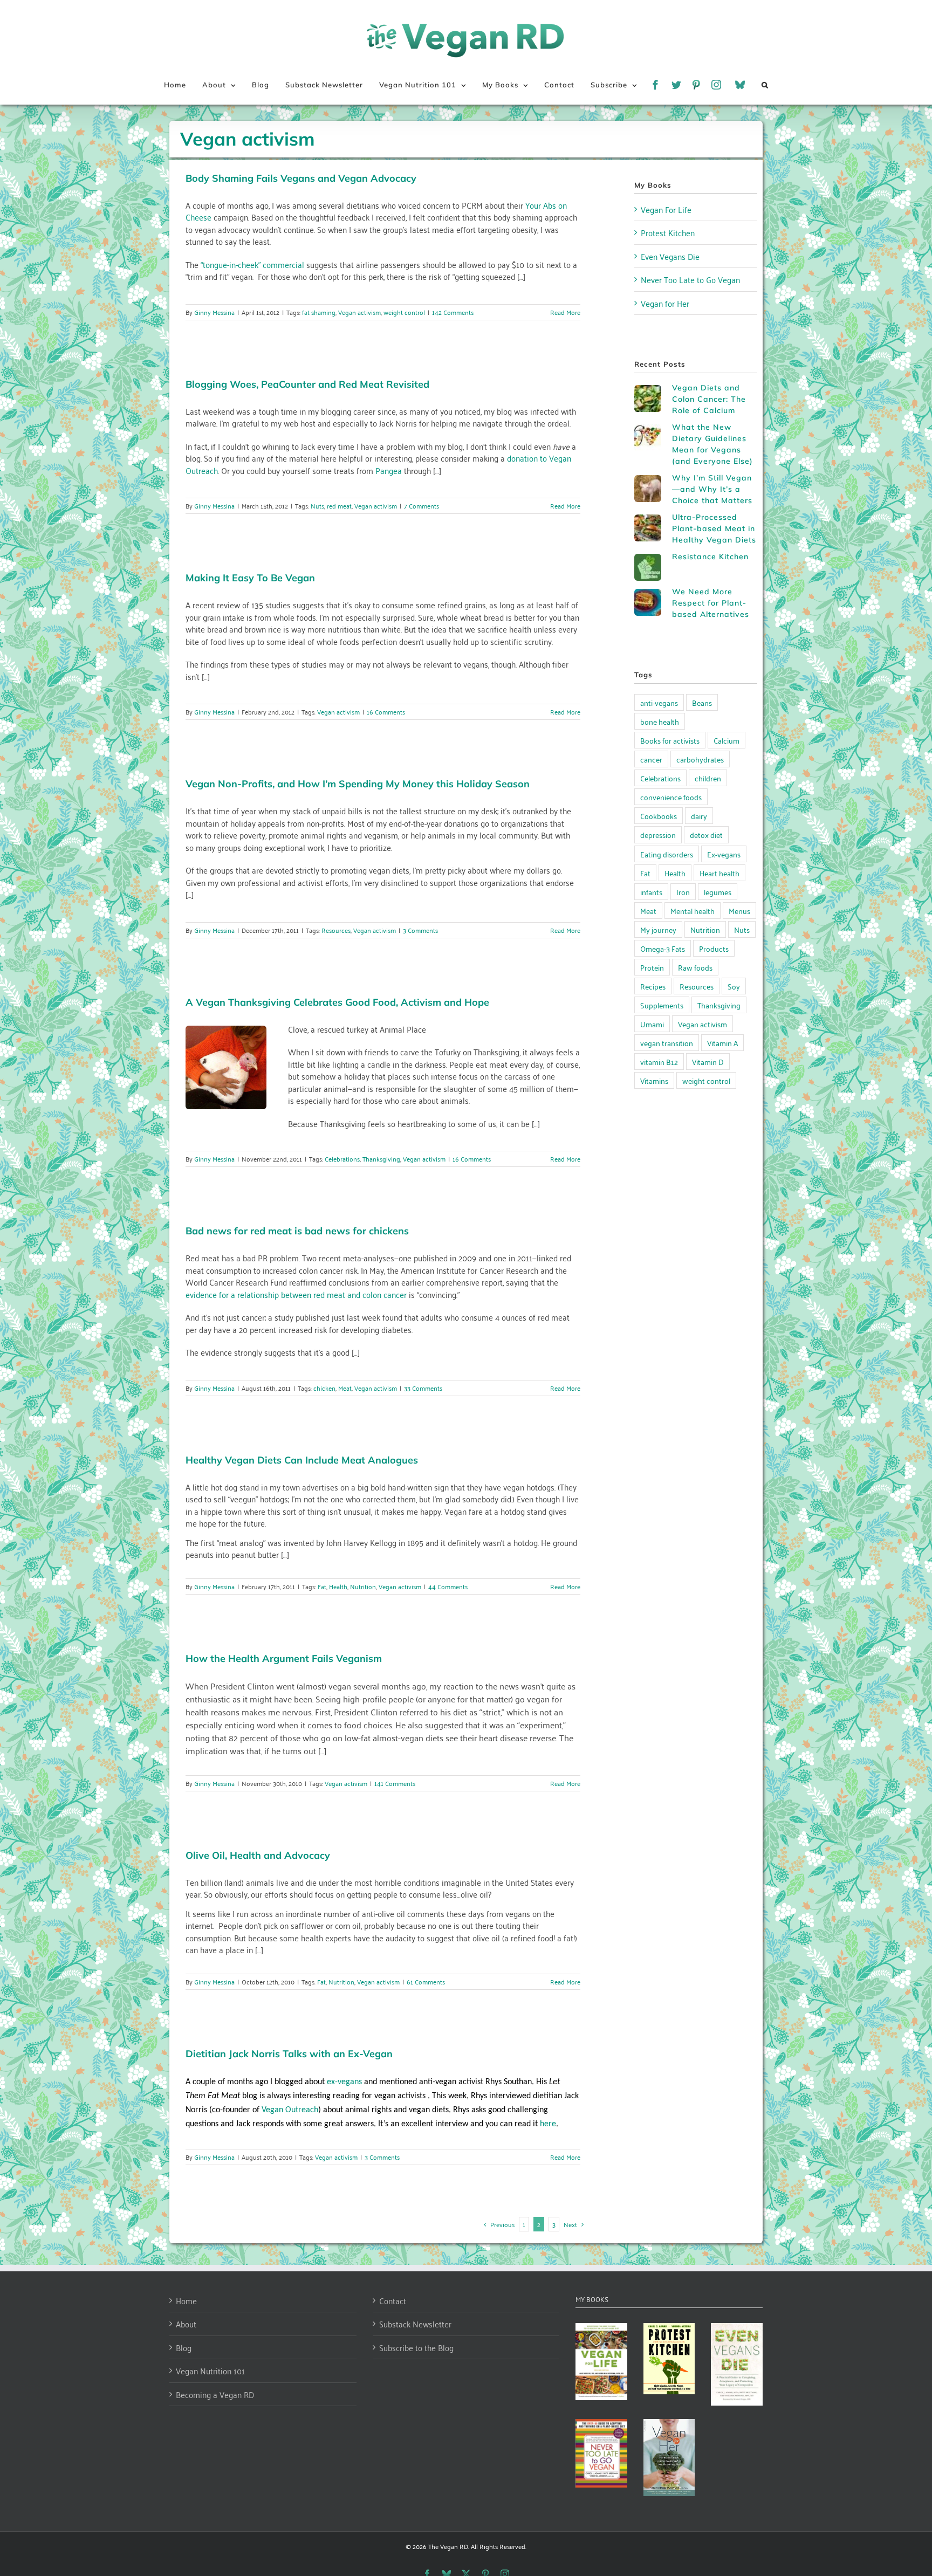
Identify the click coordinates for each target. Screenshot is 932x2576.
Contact (393, 2301)
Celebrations (342, 1159)
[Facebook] (656, 85)
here (548, 2124)
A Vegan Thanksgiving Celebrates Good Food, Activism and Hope (337, 1002)
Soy (734, 986)
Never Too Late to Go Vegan (690, 279)
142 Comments (453, 312)
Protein (652, 967)
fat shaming (319, 312)
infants (651, 892)
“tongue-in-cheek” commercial (252, 264)
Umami (652, 1024)
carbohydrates (700, 759)
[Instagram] (717, 85)
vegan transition (667, 1043)
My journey (658, 929)
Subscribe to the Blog (416, 2348)
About (186, 2324)
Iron (683, 892)
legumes (718, 892)
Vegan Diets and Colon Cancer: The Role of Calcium (709, 399)
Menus (739, 911)
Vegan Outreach (290, 2110)
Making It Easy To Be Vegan (250, 578)
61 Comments (426, 1981)
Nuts (317, 506)
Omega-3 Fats (663, 948)
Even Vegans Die (670, 256)
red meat (339, 506)
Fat (322, 1586)
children (708, 778)
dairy (699, 816)
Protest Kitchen (668, 232)
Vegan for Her (665, 303)
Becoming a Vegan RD (215, 2395)
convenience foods (671, 797)
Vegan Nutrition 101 (210, 2371)
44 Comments (448, 1586)
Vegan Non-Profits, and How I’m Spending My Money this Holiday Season (358, 784)
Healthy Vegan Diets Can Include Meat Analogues (302, 1460)
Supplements (662, 1005)
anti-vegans (659, 702)
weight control (404, 312)
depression (658, 834)
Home (186, 2301)
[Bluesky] (740, 85)
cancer (651, 759)
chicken (324, 1388)
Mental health (693, 911)
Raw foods (695, 967)
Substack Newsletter (415, 2324)
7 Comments (422, 506)
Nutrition (363, 1586)
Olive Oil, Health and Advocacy (258, 1855)
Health (338, 1586)
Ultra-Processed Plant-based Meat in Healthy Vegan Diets (714, 528)
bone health (660, 721)
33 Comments (423, 1388)
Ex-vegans (724, 854)
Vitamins (654, 1080)
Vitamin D (708, 1062)
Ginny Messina (214, 312)
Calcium (727, 740)
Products (714, 948)
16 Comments (386, 712)
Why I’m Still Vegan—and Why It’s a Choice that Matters (712, 489)
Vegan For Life (666, 209)
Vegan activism (359, 312)
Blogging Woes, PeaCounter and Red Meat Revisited (307, 384)
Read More (565, 312)
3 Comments (420, 930)
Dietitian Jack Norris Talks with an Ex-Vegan (289, 2054)
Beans (702, 702)
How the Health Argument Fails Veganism (284, 1658)
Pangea (389, 470)
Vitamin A (722, 1043)
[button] (765, 85)
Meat (345, 1388)
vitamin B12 (659, 1062)
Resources (336, 930)
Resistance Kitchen (710, 557)
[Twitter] (677, 85)
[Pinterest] (697, 85)
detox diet (706, 834)
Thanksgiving (381, 1159)
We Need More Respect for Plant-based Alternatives (711, 603)
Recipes (653, 986)
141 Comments (395, 1783)
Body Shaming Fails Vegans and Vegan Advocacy (301, 178)
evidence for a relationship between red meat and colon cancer (296, 1294)
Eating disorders (667, 854)
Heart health (719, 873)
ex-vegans (345, 2082)
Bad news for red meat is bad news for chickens (297, 1231)
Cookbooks (659, 816)
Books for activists (670, 740)
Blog (184, 2348)
